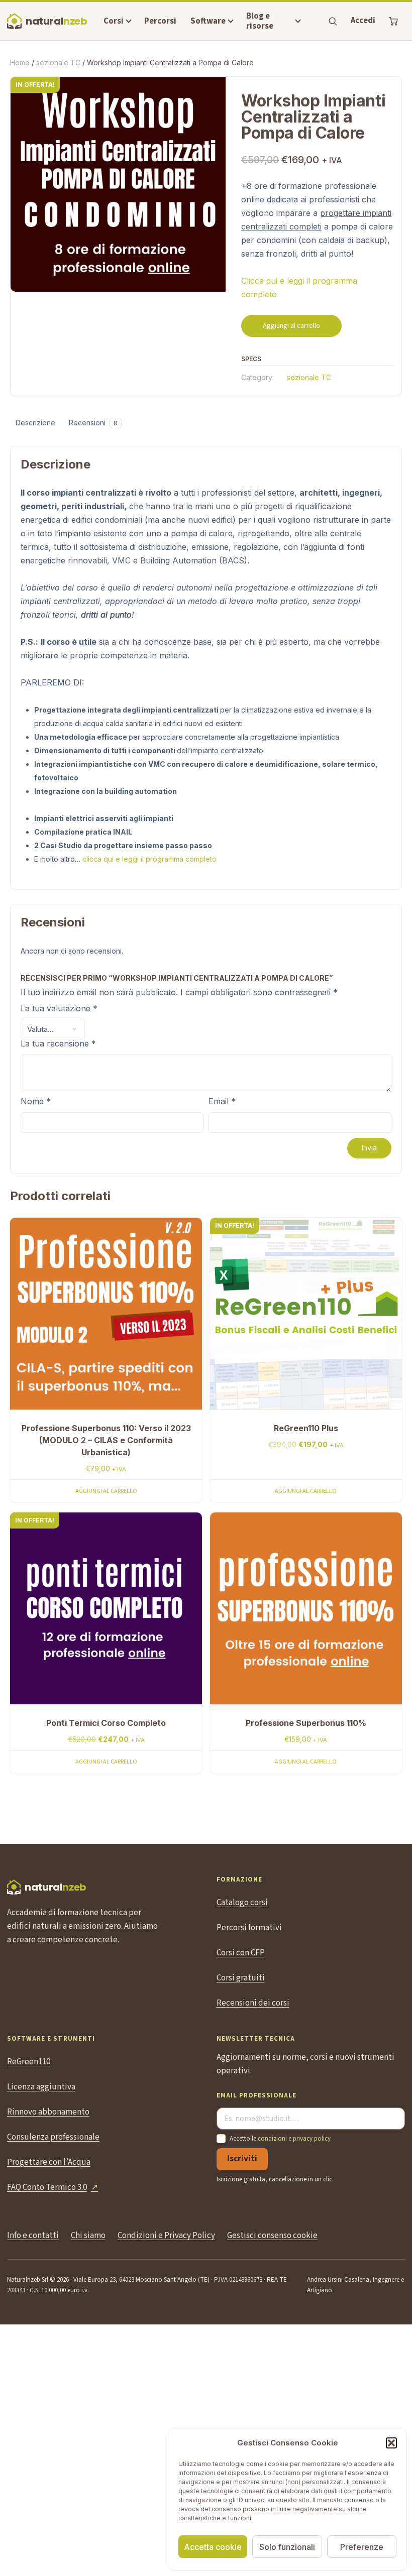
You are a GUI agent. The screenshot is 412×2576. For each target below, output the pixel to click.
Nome (36, 1102)
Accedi (363, 21)
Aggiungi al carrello (291, 326)
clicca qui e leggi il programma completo (149, 859)
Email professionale (257, 2096)
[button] (391, 2443)
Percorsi (160, 21)
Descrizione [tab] (35, 423)
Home (20, 63)
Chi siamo (88, 2236)
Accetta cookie (213, 2547)
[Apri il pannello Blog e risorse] (298, 21)
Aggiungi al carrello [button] (106, 1491)
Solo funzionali (287, 2547)
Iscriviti (242, 2159)
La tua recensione (58, 1044)
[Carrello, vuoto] (393, 21)
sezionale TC (58, 63)
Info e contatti (33, 2236)
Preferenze (362, 2547)
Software (208, 21)
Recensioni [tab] (93, 423)
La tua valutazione (59, 1009)
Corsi (114, 21)
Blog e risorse (260, 21)
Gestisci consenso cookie (272, 2236)
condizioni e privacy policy (294, 2139)
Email (222, 1102)
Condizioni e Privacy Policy (166, 2236)
